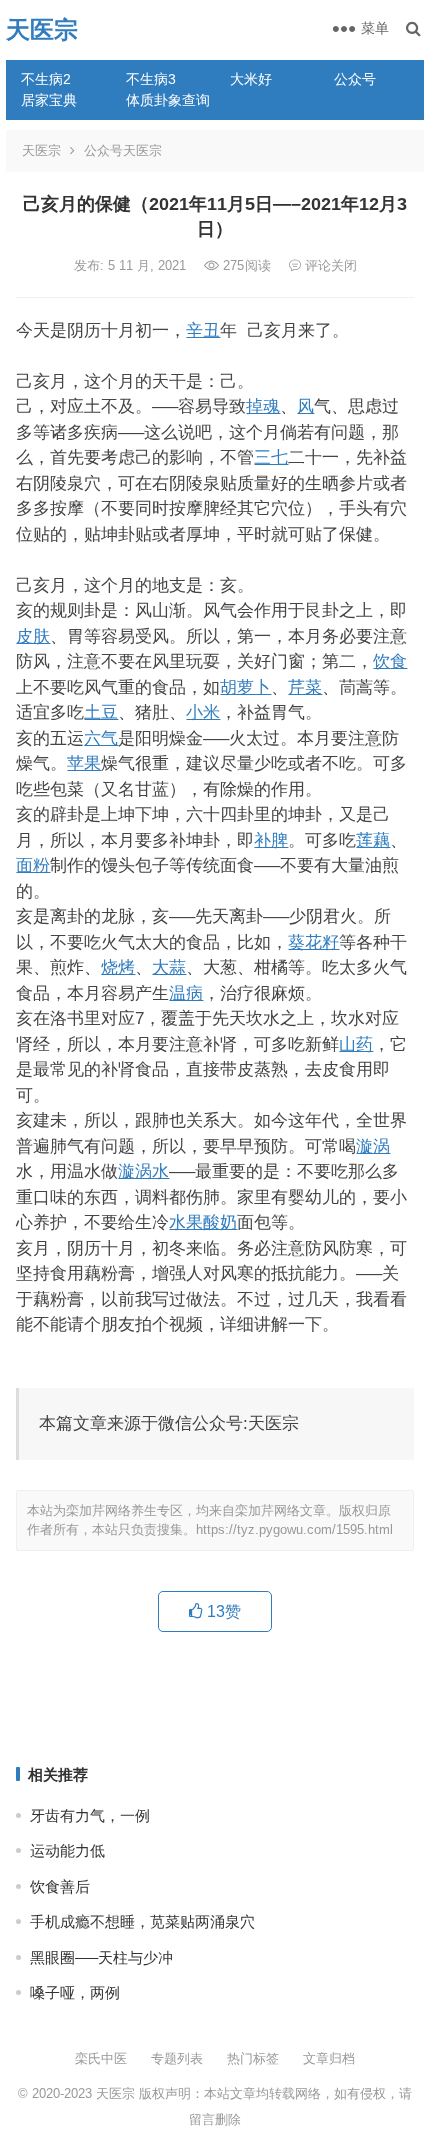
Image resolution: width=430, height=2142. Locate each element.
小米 (203, 712)
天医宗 (42, 29)
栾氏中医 (101, 2058)
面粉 (33, 865)
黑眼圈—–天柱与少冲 (101, 1957)
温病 (186, 993)
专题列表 (177, 2058)
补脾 (271, 840)
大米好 (251, 79)
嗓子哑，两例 (75, 1992)
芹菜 (305, 687)
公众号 (355, 79)
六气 (101, 738)
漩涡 (373, 1146)
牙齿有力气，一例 (90, 1815)
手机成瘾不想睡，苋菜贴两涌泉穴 (142, 1921)
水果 (186, 1222)
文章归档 (329, 2058)
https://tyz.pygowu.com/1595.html (294, 1529)
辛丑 (203, 330)
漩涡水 (143, 1171)
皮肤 (33, 636)
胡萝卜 (245, 687)
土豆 (101, 712)
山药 (356, 1044)
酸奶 (220, 1222)
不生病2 (46, 79)
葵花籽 (313, 942)
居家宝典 (49, 100)
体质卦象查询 (168, 100)
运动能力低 (67, 1850)
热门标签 (253, 2058)
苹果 (84, 763)
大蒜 (169, 967)
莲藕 (373, 840)
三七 (271, 457)
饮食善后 (60, 1886)
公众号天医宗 (123, 150)
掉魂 (263, 406)
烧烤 (118, 967)
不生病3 (151, 79)
